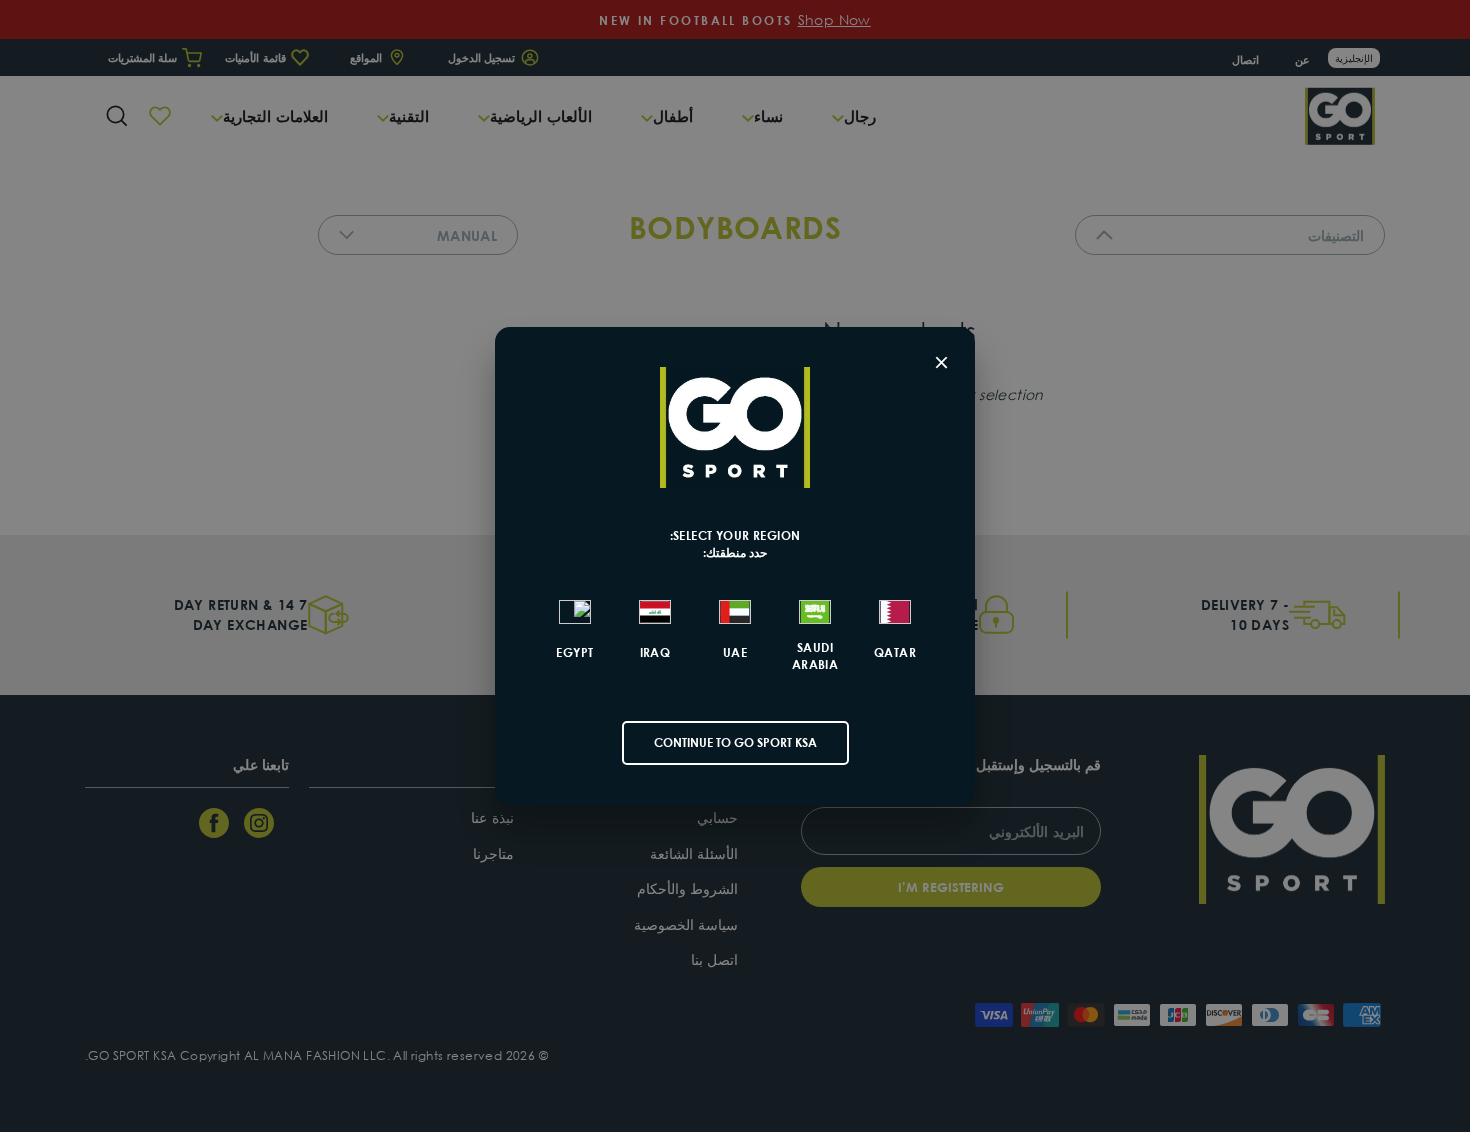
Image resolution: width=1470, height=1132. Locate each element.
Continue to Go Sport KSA (735, 742)
